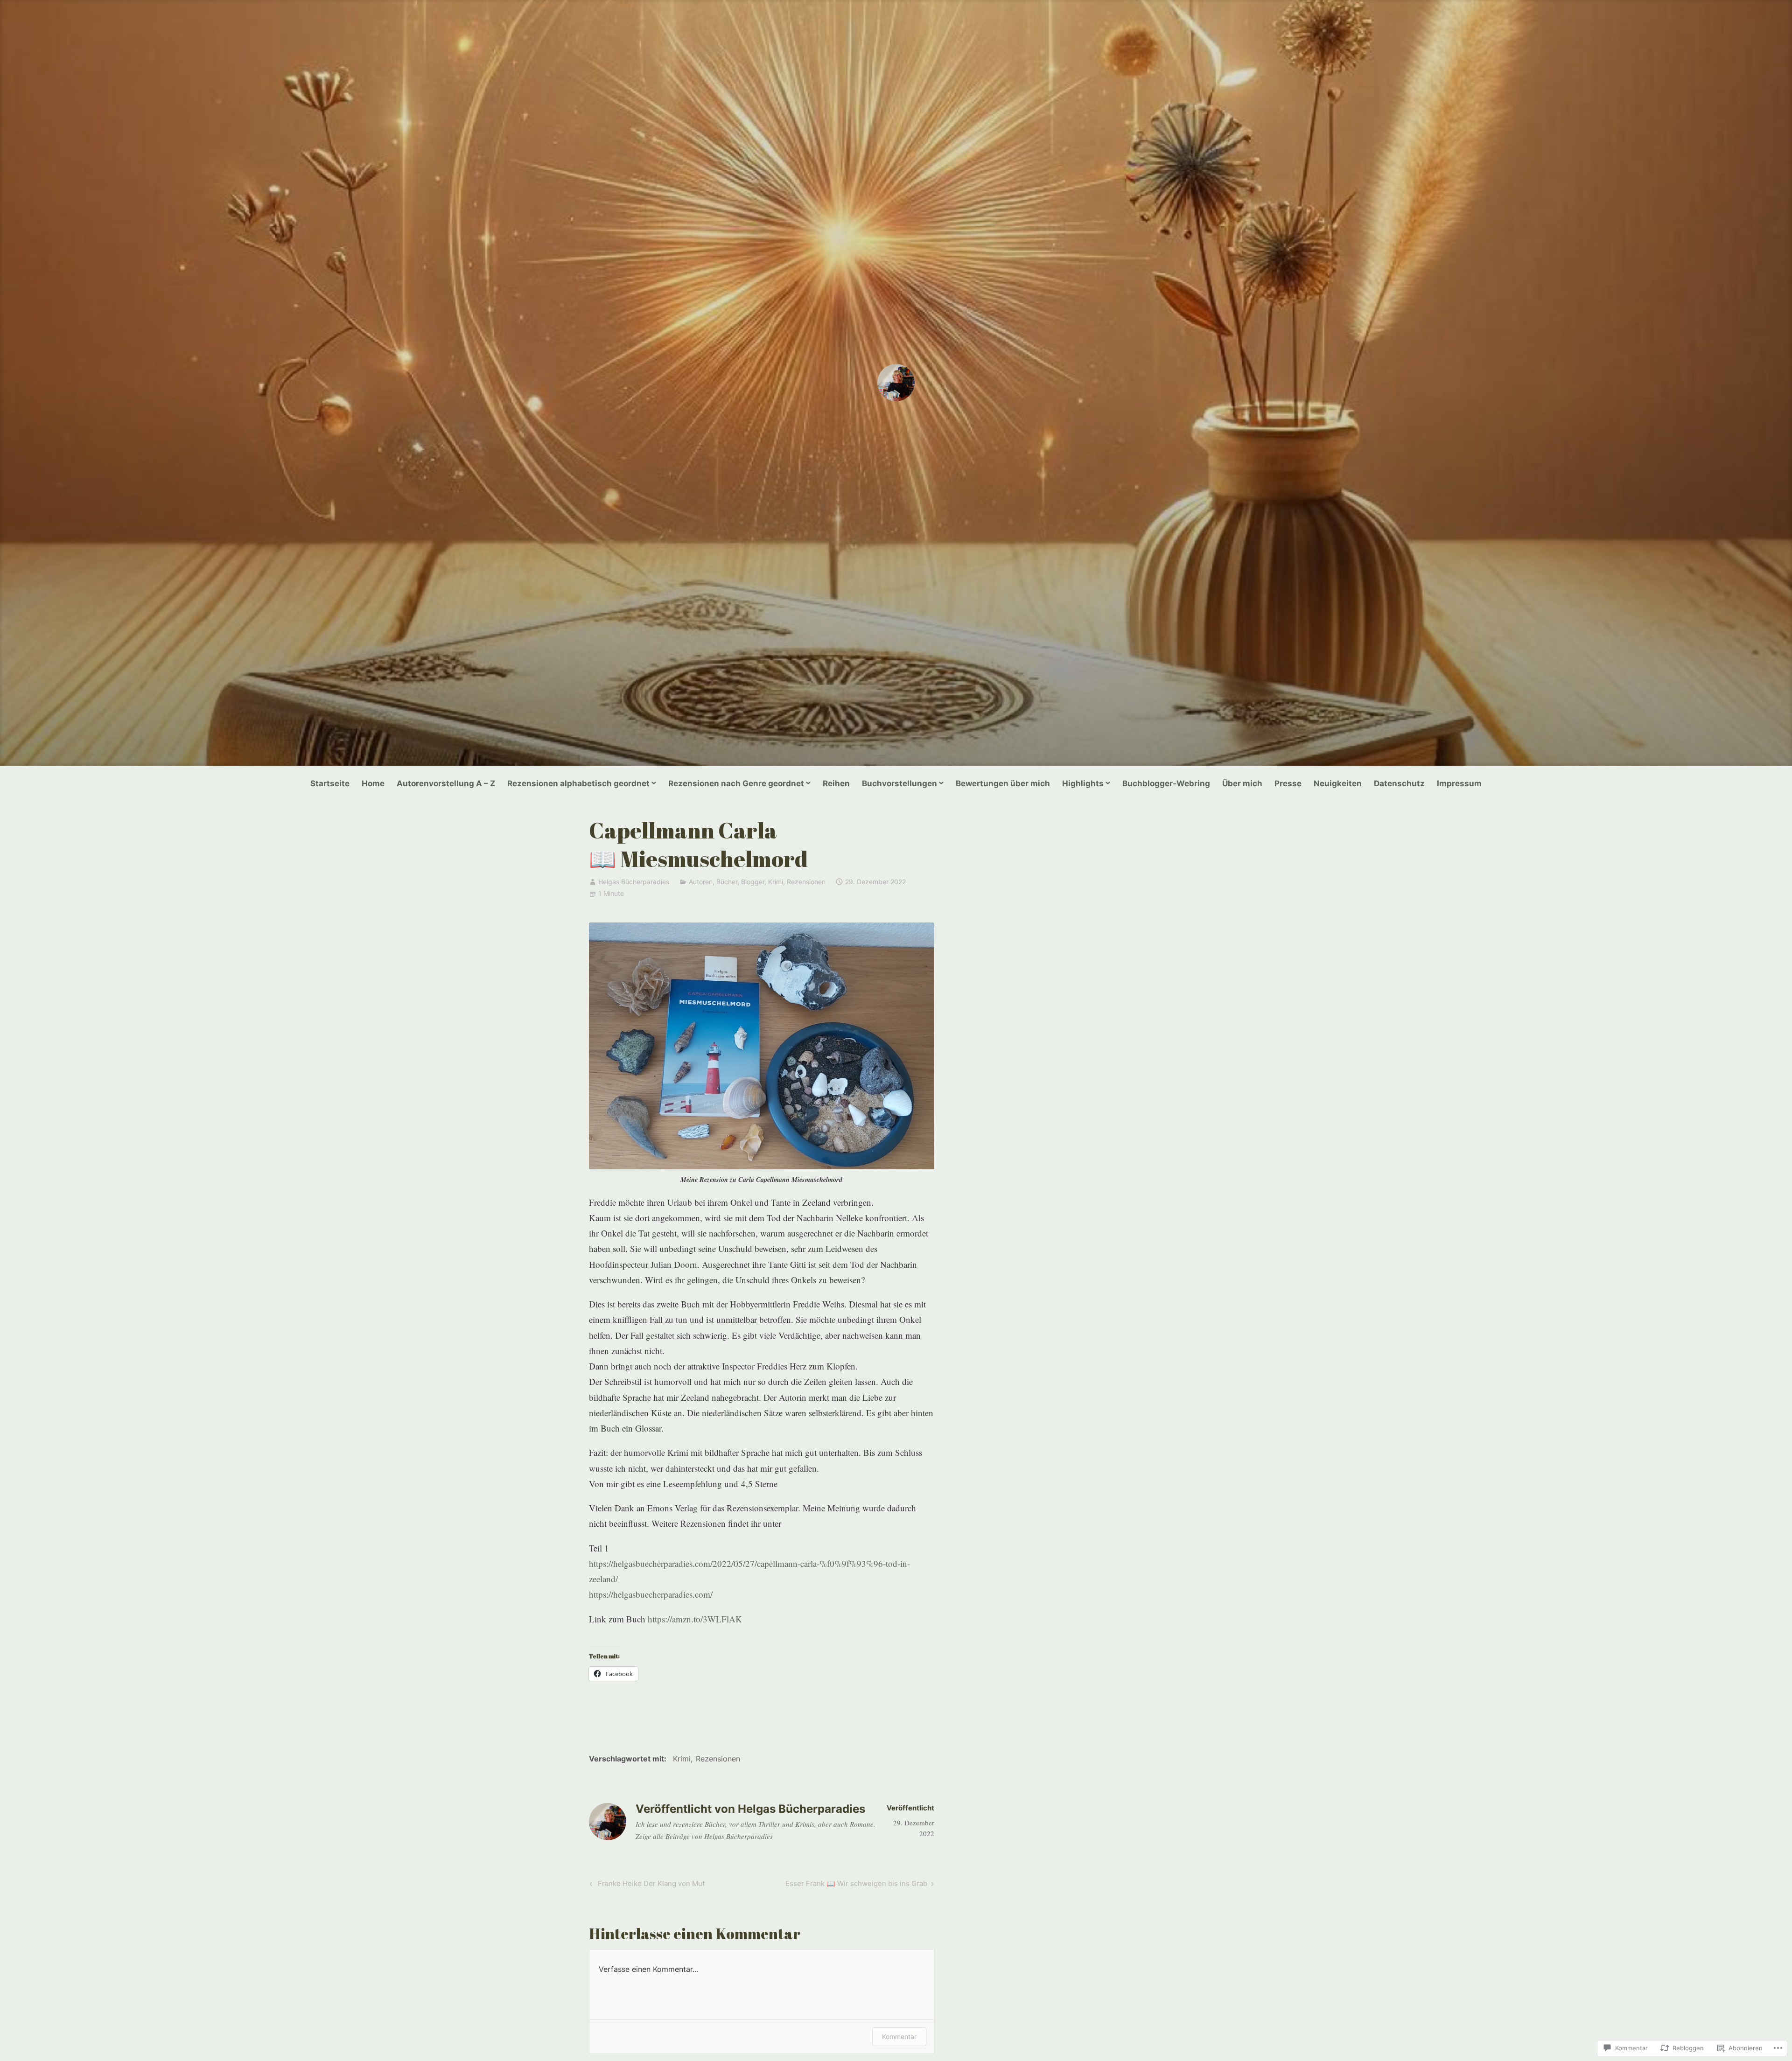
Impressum (1459, 783)
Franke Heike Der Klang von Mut (646, 1885)
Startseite (330, 783)
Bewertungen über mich (1003, 783)
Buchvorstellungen (899, 783)
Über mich (1242, 783)
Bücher (727, 882)
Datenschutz (1399, 783)
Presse (1288, 783)
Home (373, 783)
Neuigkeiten (1338, 783)
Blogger (753, 882)
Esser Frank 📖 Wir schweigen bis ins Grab (856, 1885)
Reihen (836, 783)
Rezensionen (806, 882)
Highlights (1083, 783)
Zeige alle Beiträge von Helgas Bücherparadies (704, 1836)
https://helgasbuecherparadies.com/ (651, 1594)
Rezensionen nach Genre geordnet (736, 783)
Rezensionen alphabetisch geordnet (578, 783)
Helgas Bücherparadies (634, 882)
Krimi (776, 882)
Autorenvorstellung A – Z (446, 783)
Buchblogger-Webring (1166, 783)
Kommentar (899, 2037)
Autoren (701, 882)
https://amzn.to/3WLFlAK (695, 1619)
